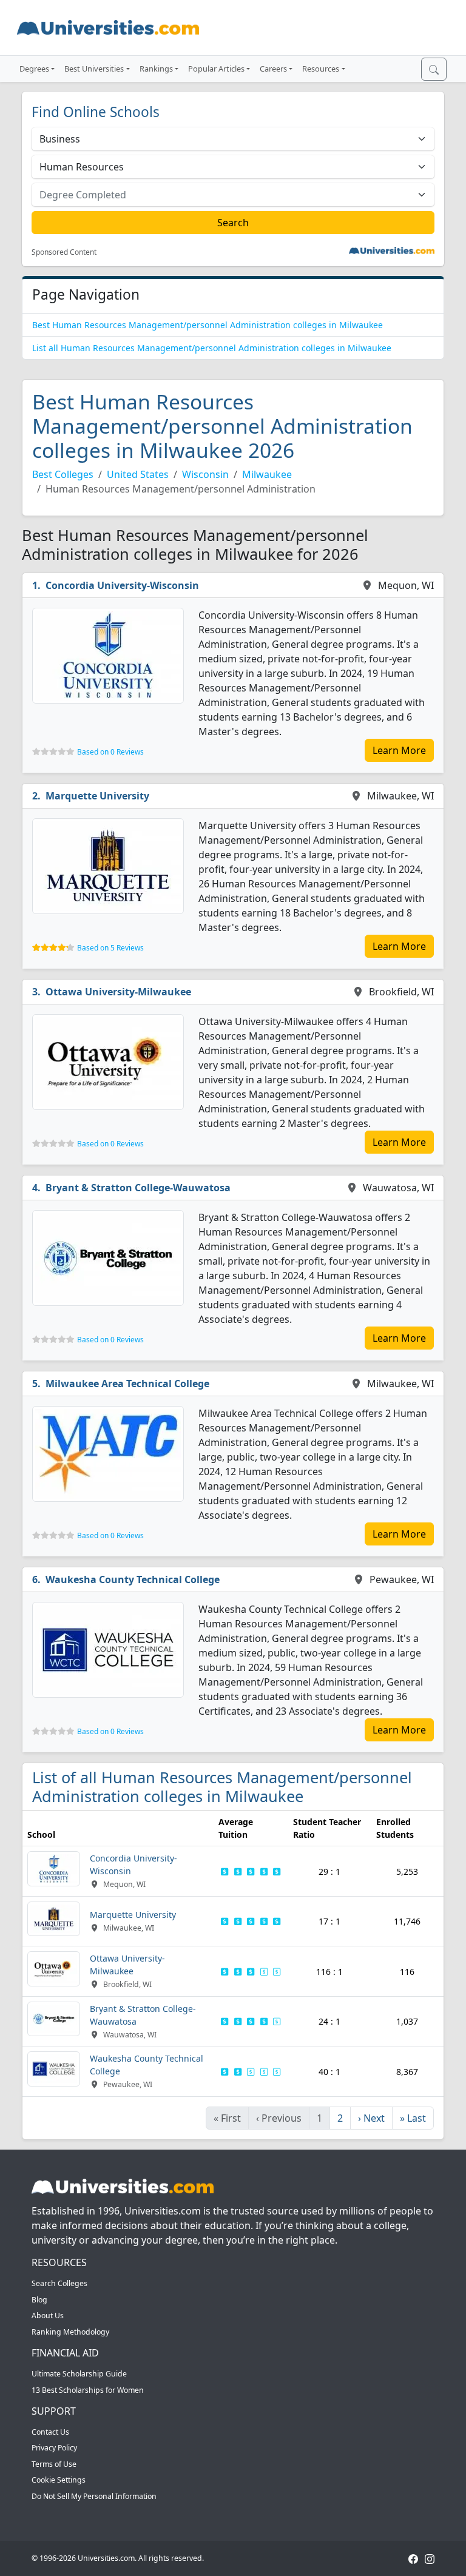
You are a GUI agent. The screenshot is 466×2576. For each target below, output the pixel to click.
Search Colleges (59, 2283)
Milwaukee (267, 474)
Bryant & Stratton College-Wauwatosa (138, 1188)
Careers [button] (273, 69)
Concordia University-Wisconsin (122, 585)
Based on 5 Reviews (110, 948)
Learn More (399, 750)
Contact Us (50, 2432)
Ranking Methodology (70, 2332)
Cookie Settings (59, 2480)
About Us (48, 2315)
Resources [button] (321, 69)
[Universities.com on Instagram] (430, 2558)
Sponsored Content (64, 252)
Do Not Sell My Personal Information (94, 2496)
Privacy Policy (54, 2448)
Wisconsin (205, 474)
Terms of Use (54, 2464)
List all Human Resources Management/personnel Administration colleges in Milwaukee (212, 348)
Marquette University (97, 796)
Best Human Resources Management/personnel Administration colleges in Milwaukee (208, 325)
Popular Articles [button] (216, 69)
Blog (39, 2300)
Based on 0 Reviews (110, 752)
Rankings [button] (156, 69)
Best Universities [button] (94, 69)
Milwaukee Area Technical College (127, 1384)
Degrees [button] (34, 69)
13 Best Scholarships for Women (88, 2390)
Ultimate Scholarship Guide (79, 2374)
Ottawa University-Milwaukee (118, 992)
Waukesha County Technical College (133, 1579)
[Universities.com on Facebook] (413, 2558)
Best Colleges (63, 474)
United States (138, 474)
